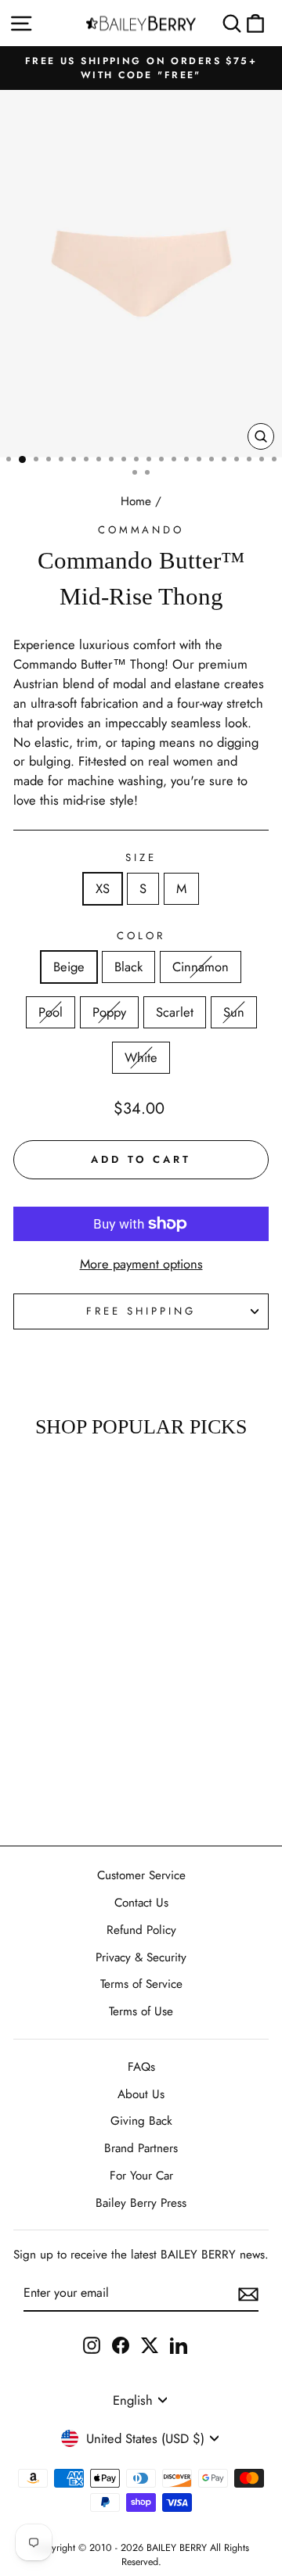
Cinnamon (201, 967)
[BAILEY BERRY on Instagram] (92, 2344)
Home (136, 501)
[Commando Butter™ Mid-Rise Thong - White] (66, 1743)
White (141, 1057)
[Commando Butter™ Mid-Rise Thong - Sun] (48, 1743)
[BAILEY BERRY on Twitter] (150, 2344)
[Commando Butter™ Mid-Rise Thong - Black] (30, 1728)
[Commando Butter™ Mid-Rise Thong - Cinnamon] (48, 1728)
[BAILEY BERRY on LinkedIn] (179, 2344)
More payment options (141, 1264)
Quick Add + (49, 1788)
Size (141, 857)
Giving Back (141, 2121)
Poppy (109, 1012)
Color (141, 936)
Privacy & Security (141, 1957)
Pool (51, 1012)
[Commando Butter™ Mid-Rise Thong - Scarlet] (30, 1743)
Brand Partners (141, 2148)
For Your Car (141, 2176)
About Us (141, 2094)
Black (128, 967)
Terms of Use (141, 2011)
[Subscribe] (248, 2294)
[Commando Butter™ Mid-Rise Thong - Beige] (12, 1728)
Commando (141, 530)
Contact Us (141, 1903)
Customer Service (141, 1875)
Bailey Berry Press (141, 2203)
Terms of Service (141, 1984)
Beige (69, 967)
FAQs (141, 2067)
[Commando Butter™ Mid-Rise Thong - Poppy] (84, 1728)
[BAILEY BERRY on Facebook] (121, 2344)
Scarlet (175, 1012)
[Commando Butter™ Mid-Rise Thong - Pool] (66, 1728)
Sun (234, 1012)
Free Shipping (141, 1311)
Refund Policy (141, 1930)
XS (103, 888)
